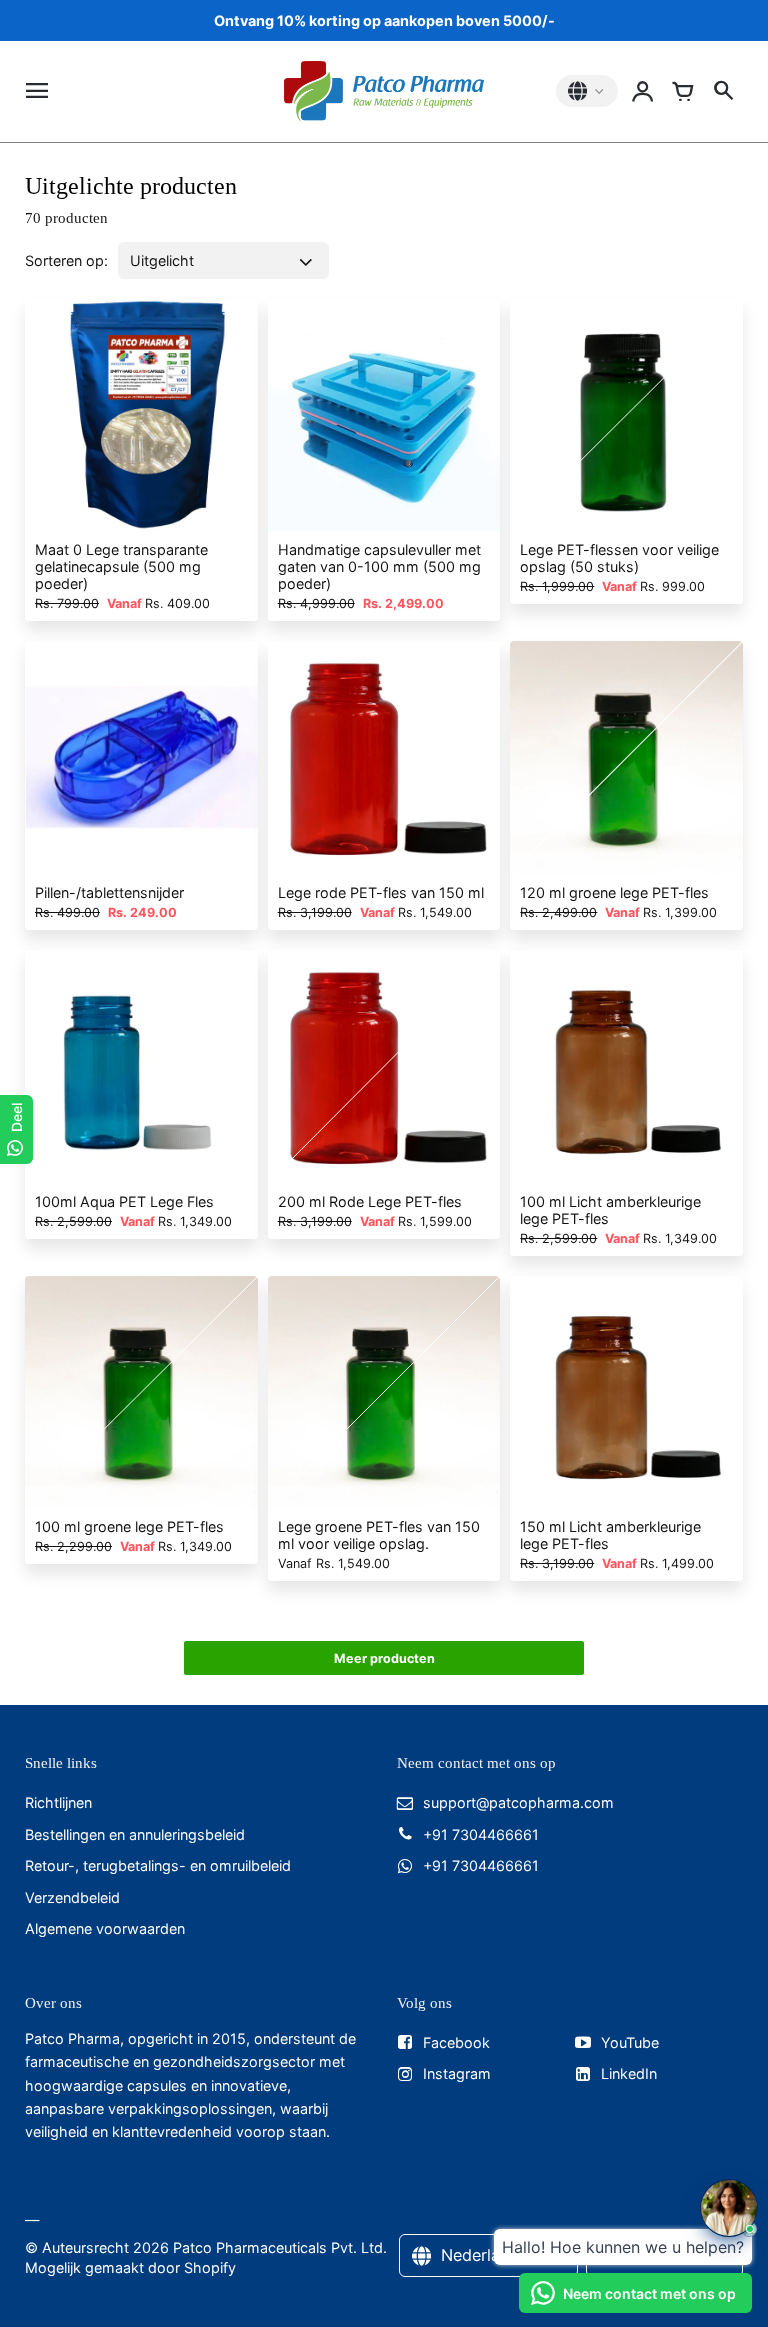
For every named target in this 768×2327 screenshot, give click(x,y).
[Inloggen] (643, 91)
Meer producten (384, 1658)
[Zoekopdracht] (723, 91)
